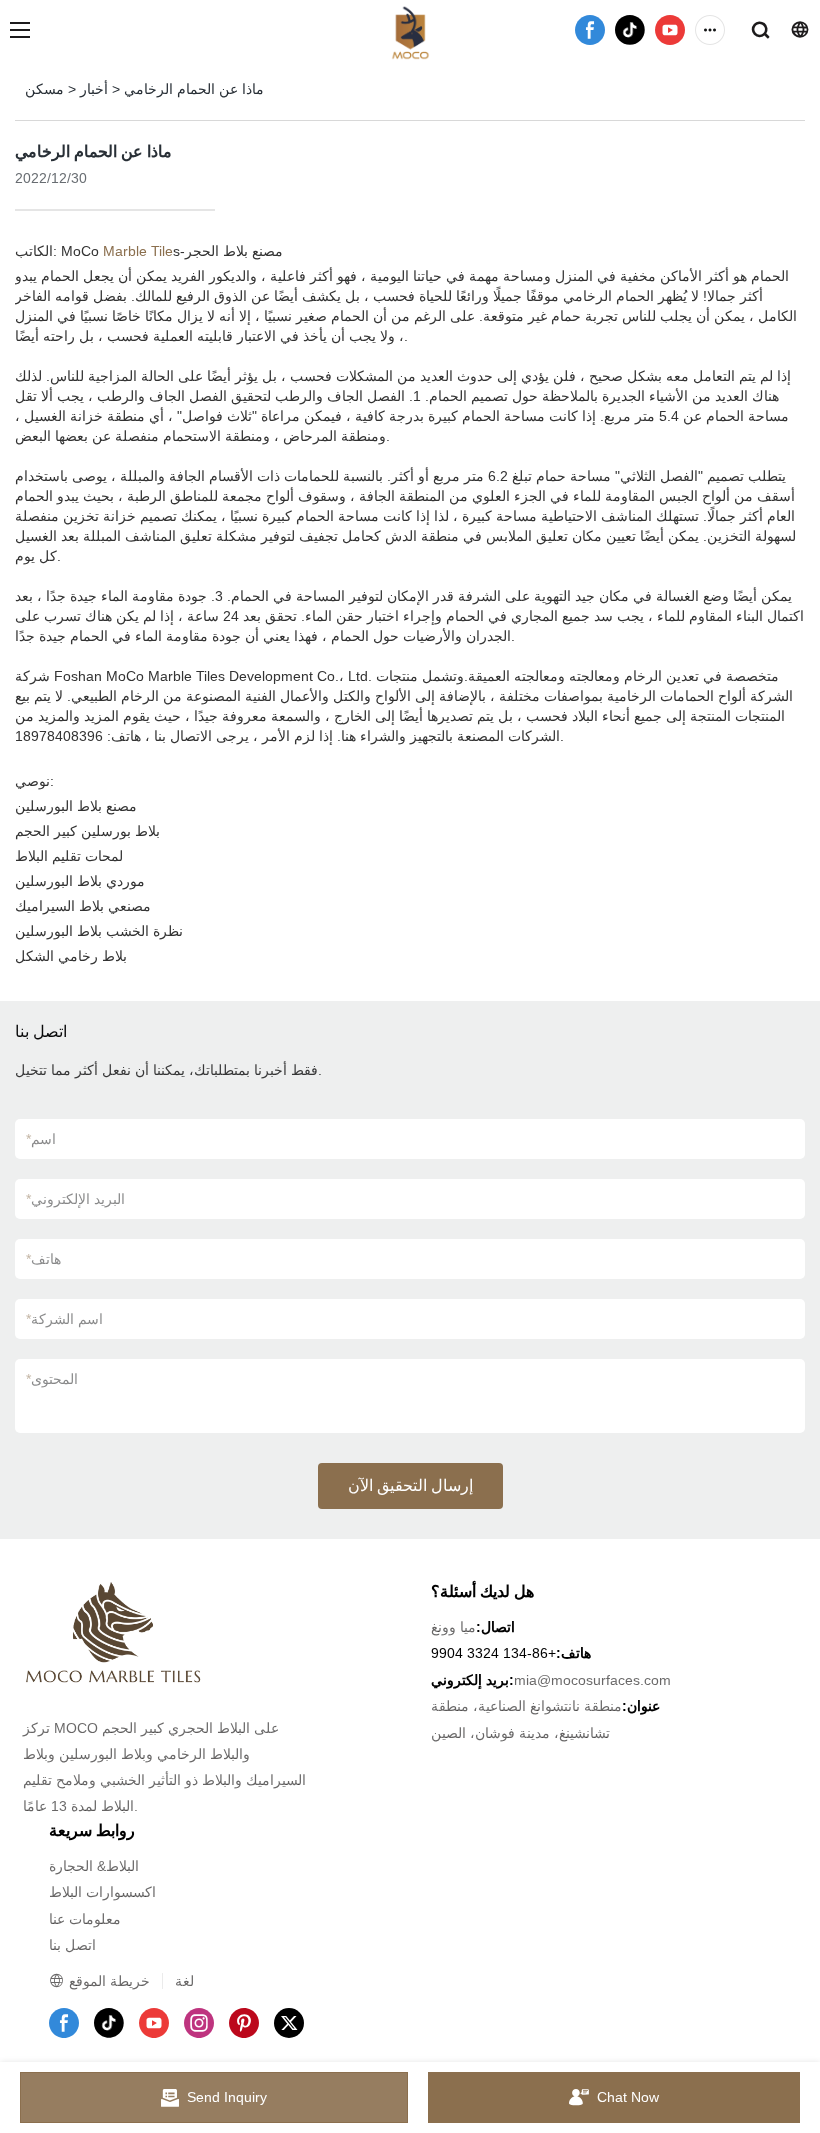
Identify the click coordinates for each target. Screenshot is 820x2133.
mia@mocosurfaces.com (592, 1680)
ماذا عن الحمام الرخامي (194, 89)
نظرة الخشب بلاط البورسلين (99, 931)
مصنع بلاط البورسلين (76, 806)
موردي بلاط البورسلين (80, 881)
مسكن (44, 89)
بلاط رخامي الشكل (71, 956)
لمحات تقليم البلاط (69, 856)
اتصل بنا (72, 1945)
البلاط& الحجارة (94, 1866)
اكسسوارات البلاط (102, 1892)
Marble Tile (138, 251)
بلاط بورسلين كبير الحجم (87, 831)
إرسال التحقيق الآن (410, 1485)
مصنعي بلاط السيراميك (83, 906)
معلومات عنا (85, 1919)
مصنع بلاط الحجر (234, 251)
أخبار (94, 89)
